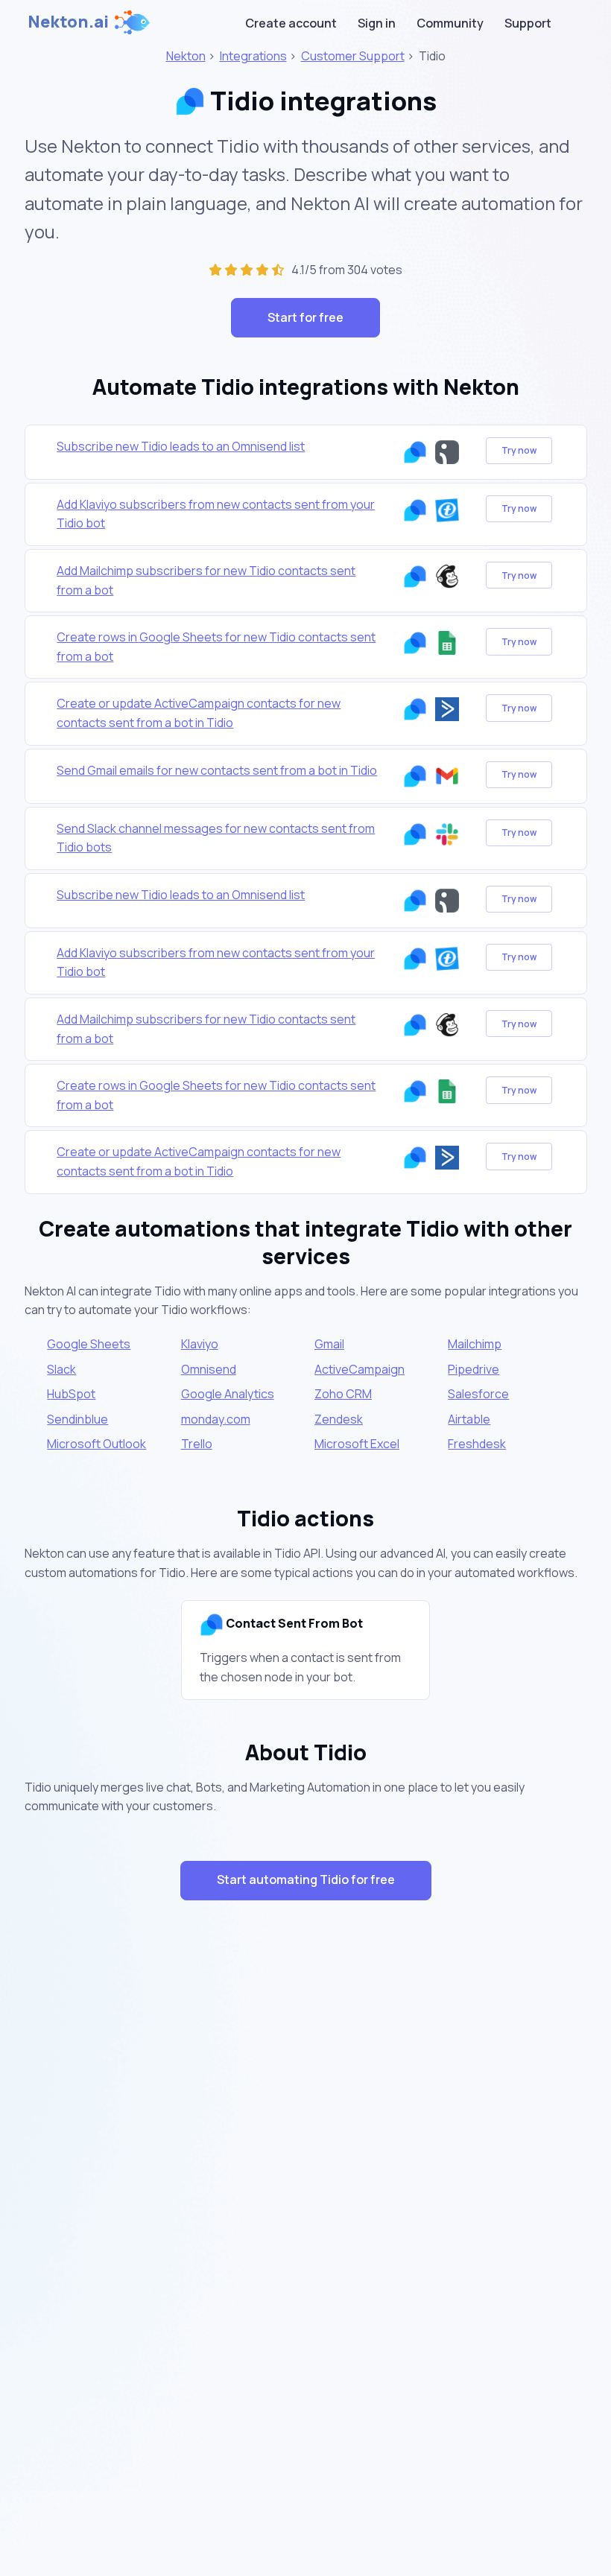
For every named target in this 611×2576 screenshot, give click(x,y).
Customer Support (353, 56)
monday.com (216, 1419)
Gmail (329, 1344)
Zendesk (339, 1419)
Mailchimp (475, 1344)
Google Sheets (89, 1344)
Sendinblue (77, 1419)
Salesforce (478, 1394)
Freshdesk (477, 1444)
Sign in (377, 23)
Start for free (305, 317)
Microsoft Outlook (96, 1444)
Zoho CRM (343, 1394)
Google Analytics (228, 1394)
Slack (61, 1369)
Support (528, 23)
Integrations (253, 56)
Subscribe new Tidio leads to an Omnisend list (181, 446)
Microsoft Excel (357, 1444)
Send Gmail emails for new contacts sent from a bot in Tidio (217, 770)
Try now (519, 450)
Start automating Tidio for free (306, 1879)
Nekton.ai (68, 22)
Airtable (469, 1419)
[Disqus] (306, 2177)
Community (450, 23)
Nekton (186, 56)
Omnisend (209, 1369)
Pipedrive (474, 1369)
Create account (291, 23)
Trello (197, 1444)
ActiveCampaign (360, 1369)
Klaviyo (200, 1344)
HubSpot (71, 1394)
